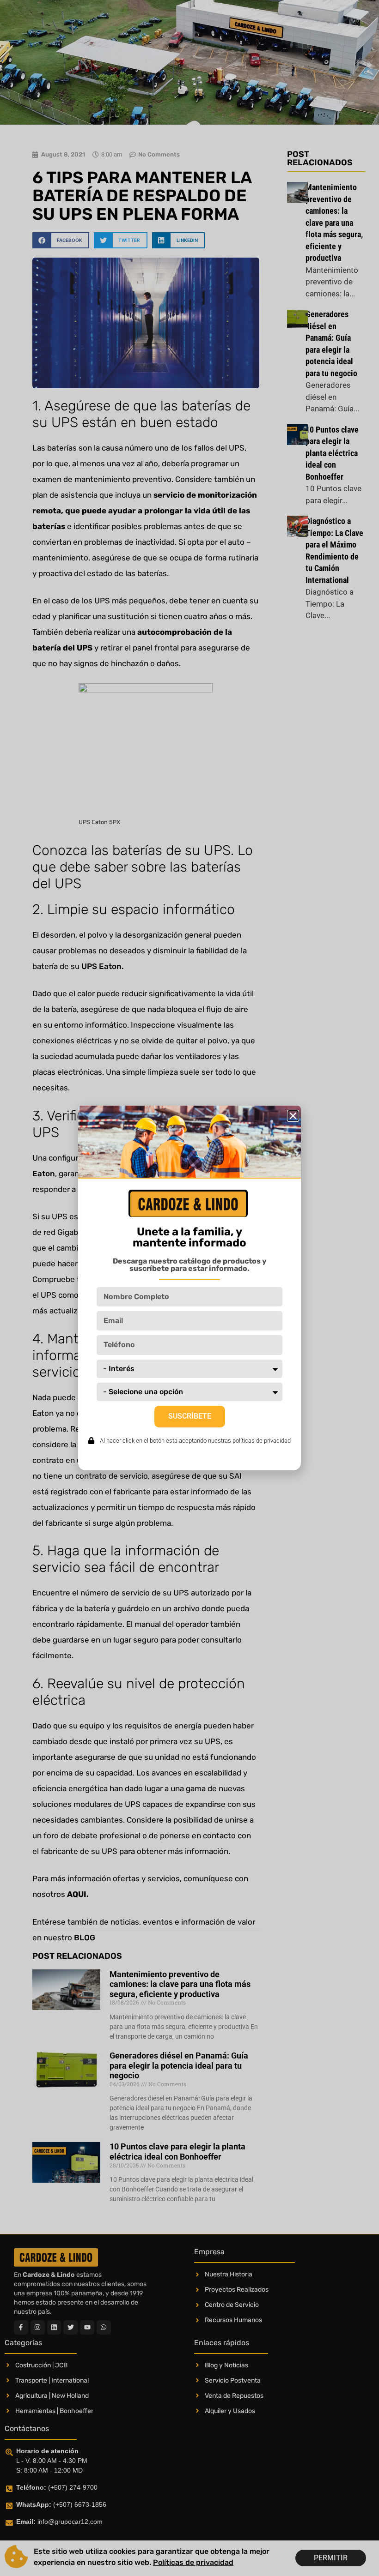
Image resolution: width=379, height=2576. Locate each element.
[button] (293, 1116)
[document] (189, 1288)
